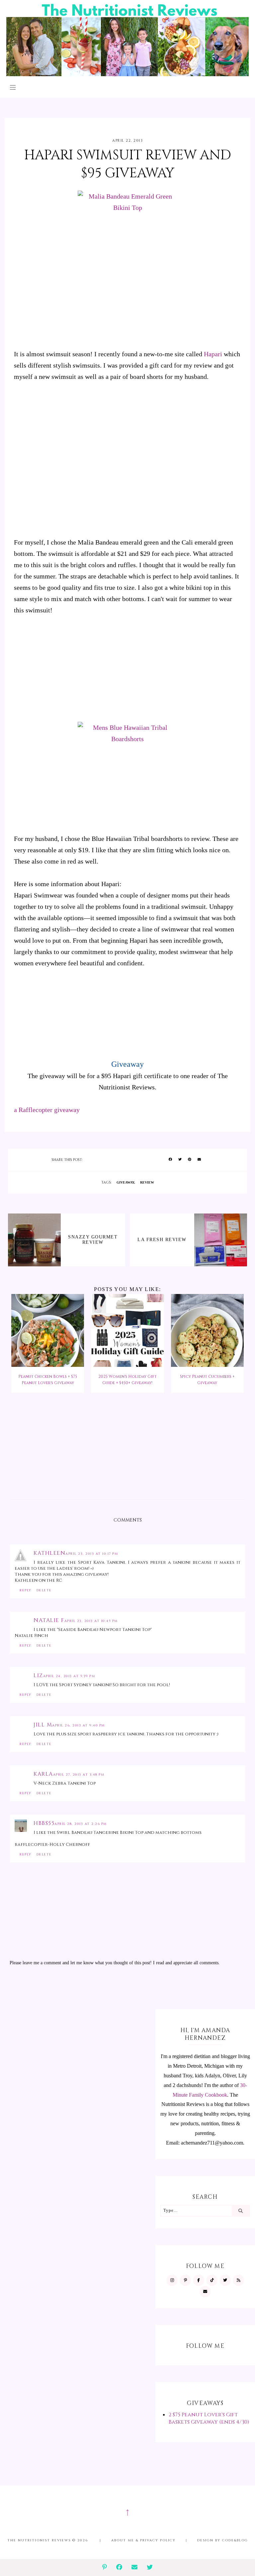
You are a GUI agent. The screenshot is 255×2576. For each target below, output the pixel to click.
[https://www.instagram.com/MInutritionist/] (172, 2280)
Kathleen (49, 1553)
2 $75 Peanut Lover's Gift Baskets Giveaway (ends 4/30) (209, 2418)
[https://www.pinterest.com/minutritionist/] (185, 2280)
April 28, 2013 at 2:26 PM (81, 1824)
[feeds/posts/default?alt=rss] (238, 2280)
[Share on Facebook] (170, 1160)
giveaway (125, 1182)
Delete (44, 1590)
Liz (38, 1676)
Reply (26, 1590)
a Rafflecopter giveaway (47, 1110)
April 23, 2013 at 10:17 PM (92, 1554)
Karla (43, 1774)
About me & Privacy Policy (143, 2540)
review (147, 1182)
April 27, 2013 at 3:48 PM (79, 1775)
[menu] (13, 87)
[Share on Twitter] (180, 1160)
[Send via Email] (199, 1160)
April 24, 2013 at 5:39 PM (69, 1676)
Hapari (213, 354)
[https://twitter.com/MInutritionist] (225, 2280)
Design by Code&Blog (223, 2540)
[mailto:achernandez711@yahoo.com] (205, 2292)
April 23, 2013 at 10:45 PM (91, 1621)
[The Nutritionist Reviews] (127, 74)
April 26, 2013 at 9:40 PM (79, 1725)
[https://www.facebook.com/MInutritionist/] (199, 2280)
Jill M (43, 1725)
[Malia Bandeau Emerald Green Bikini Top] (127, 265)
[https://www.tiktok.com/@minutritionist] (212, 2280)
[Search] (241, 2211)
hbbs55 (44, 1823)
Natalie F (49, 1620)
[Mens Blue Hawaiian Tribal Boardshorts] (127, 773)
